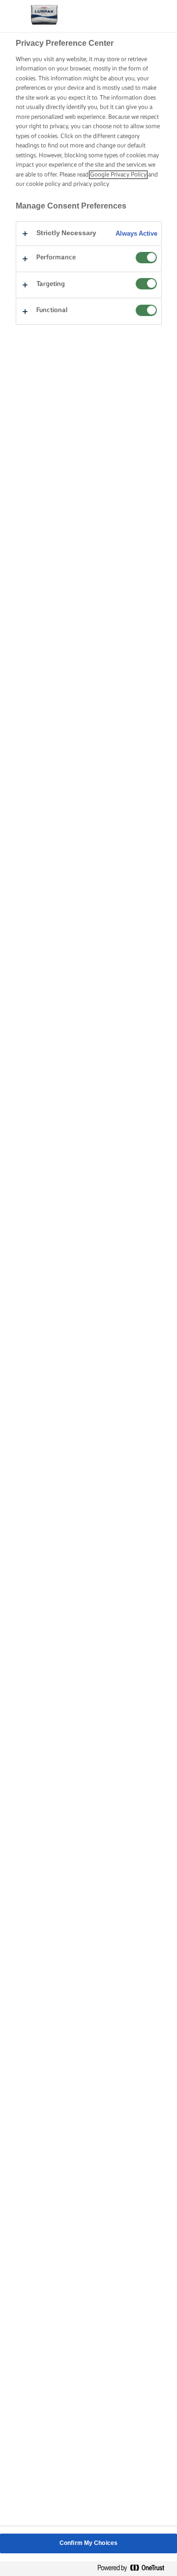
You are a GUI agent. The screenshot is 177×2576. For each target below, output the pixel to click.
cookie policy (43, 184)
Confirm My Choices (88, 2543)
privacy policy (91, 184)
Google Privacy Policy (118, 175)
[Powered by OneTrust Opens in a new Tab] (135, 2568)
